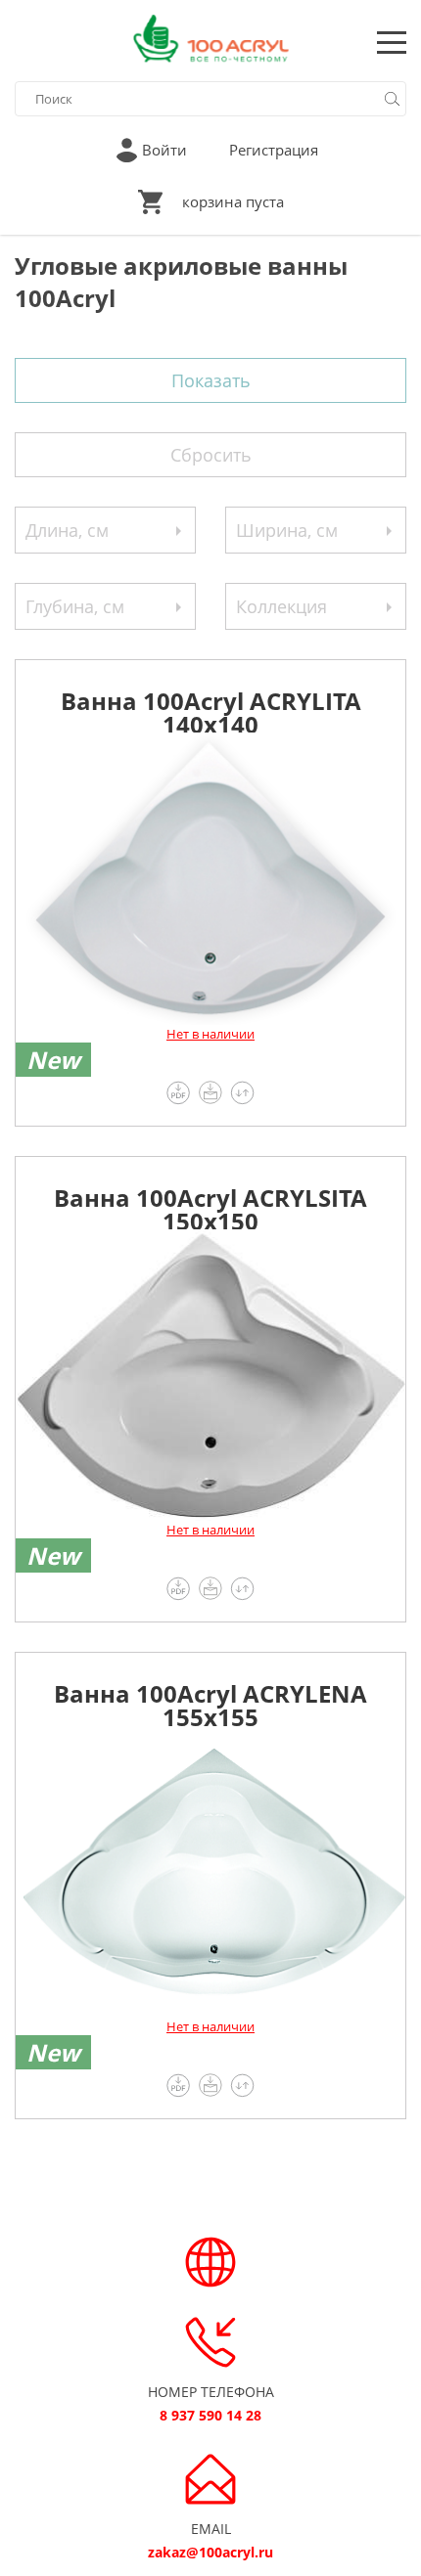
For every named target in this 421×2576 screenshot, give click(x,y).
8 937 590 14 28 (210, 2415)
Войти (164, 150)
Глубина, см (75, 606)
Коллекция (281, 606)
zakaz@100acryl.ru (210, 2552)
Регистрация (274, 150)
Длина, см (67, 530)
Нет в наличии (210, 1034)
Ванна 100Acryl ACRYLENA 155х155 (210, 1701)
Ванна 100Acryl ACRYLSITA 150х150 (210, 1205)
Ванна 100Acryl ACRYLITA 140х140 (211, 709)
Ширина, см (287, 530)
